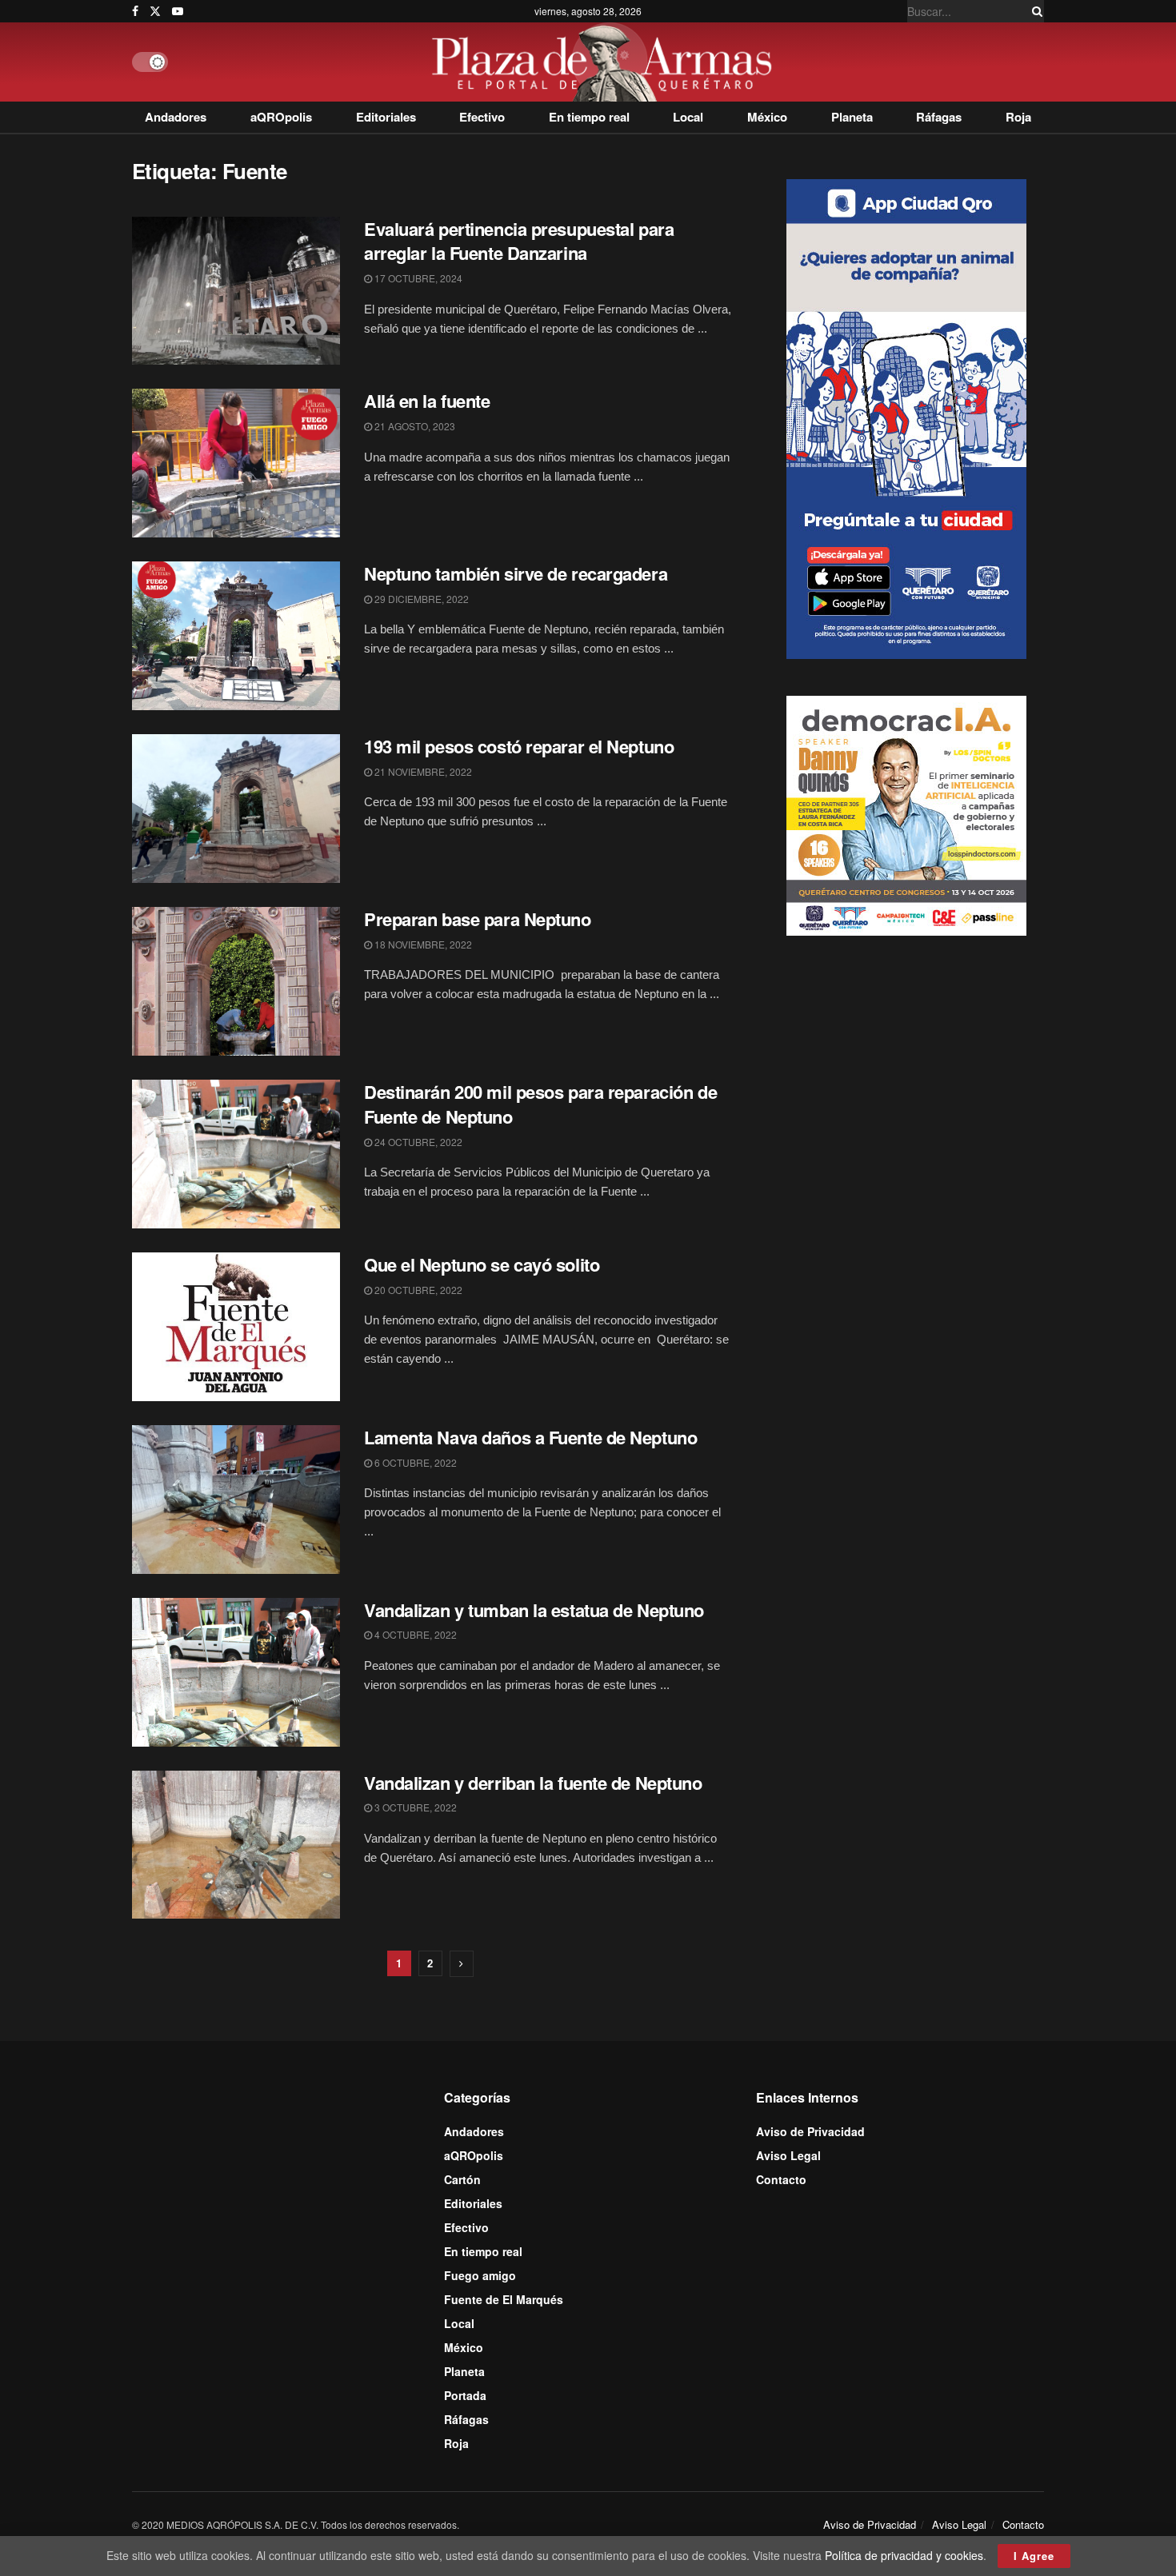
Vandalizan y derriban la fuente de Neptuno (533, 1783)
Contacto (781, 2179)
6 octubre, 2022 (414, 1462)
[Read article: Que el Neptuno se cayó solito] (236, 1327)
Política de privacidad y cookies (904, 2555)
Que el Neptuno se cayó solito (482, 1264)
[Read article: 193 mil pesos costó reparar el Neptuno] (236, 809)
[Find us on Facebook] (135, 11)
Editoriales (386, 117)
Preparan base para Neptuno (478, 919)
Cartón (462, 2179)
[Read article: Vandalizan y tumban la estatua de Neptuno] (236, 1672)
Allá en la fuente (427, 401)
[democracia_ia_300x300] (906, 814)
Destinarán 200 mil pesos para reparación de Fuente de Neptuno (540, 1104)
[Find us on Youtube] (178, 11)
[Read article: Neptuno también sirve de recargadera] (236, 636)
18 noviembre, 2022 (422, 944)
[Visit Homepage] (606, 62)
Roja (1018, 117)
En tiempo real (589, 117)
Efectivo (482, 117)
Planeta (852, 117)
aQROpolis (281, 117)
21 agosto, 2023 (414, 426)
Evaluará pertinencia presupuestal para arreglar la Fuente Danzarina (519, 241)
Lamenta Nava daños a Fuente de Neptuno (530, 1437)
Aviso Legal (788, 2155)
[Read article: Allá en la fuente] (236, 463)
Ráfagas (939, 117)
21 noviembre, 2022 (422, 771)
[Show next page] (462, 1964)
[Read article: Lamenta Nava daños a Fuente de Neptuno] (236, 1500)
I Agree (1034, 2556)
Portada (465, 2395)
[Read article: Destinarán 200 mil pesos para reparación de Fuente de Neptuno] (236, 1154)
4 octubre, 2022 (414, 1634)
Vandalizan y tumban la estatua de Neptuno (534, 1610)
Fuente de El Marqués (504, 2299)
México (767, 117)
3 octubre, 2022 (414, 1807)
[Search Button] (1034, 11)
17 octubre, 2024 (417, 278)
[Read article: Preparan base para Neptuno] (236, 981)
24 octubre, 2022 (417, 1142)
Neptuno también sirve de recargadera (516, 573)
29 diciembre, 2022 (420, 599)
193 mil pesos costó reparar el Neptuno (519, 746)
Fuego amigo (480, 2275)
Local (688, 117)
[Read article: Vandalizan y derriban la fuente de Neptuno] (236, 1845)
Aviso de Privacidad (810, 2131)
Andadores (176, 117)
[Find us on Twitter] (155, 11)
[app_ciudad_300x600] (906, 417)
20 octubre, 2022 (417, 1290)
